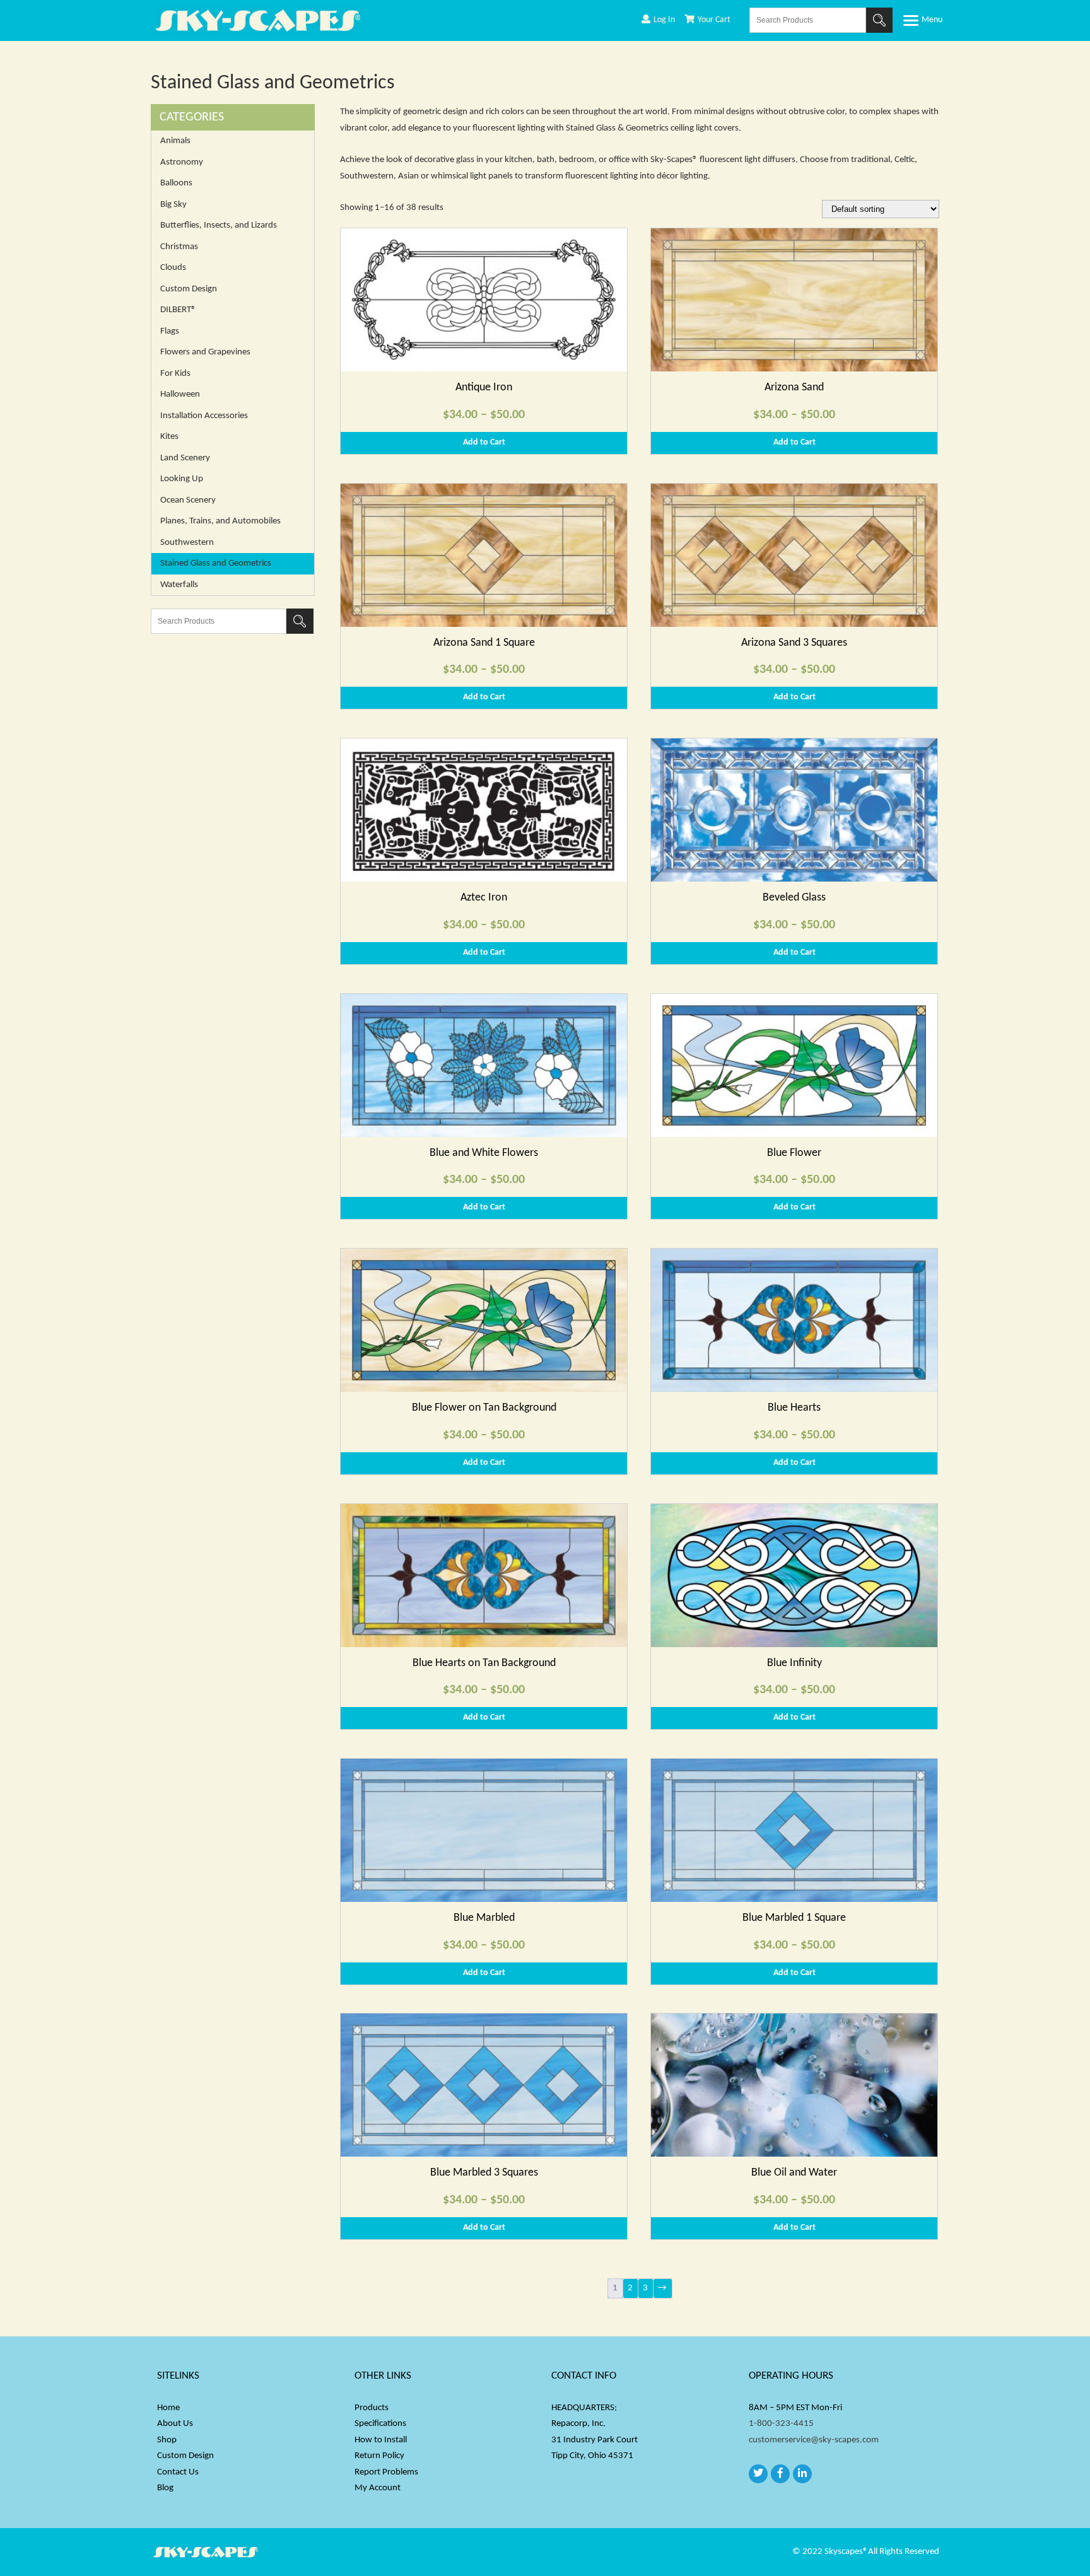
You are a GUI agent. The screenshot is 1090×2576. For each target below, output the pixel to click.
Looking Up (182, 479)
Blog (165, 2488)
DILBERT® (178, 310)
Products (372, 2408)
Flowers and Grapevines (205, 352)
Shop (167, 2440)
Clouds (173, 268)
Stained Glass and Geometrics (216, 563)
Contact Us (178, 2472)
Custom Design (189, 289)
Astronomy (182, 162)
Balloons (176, 183)
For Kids (175, 374)
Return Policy (379, 2456)
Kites (169, 437)
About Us (175, 2424)
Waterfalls (179, 585)
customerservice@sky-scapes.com (814, 2440)
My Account (378, 2488)
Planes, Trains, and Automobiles (220, 521)
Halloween (180, 394)
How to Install (381, 2440)
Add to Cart (484, 442)
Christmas (179, 247)
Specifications (380, 2424)
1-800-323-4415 (781, 2424)
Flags (170, 331)
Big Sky (173, 205)
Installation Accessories (204, 416)
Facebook (780, 2474)
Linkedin (802, 2474)
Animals (175, 141)
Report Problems (386, 2472)
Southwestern (187, 543)
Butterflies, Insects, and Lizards (219, 225)
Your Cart (714, 20)
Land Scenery (185, 458)
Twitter (758, 2474)
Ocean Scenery (188, 500)
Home (168, 2408)
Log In (664, 20)
